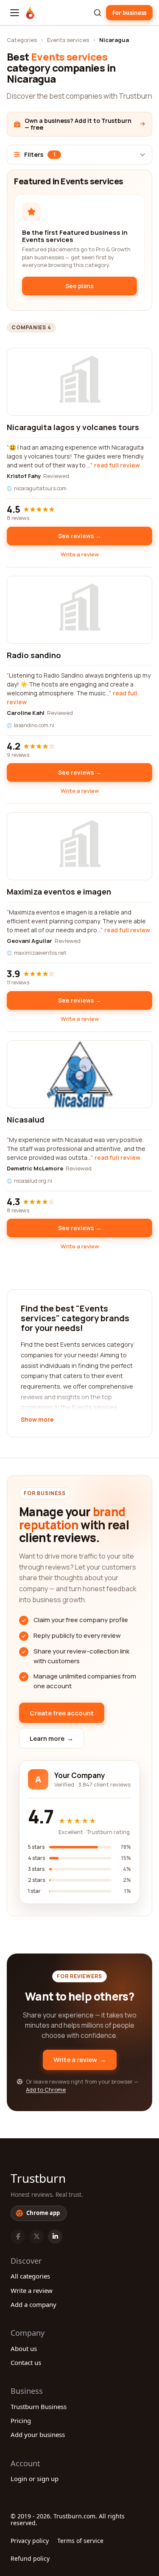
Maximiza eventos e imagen (59, 892)
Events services (68, 40)
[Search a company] (98, 13)
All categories (30, 2276)
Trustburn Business (39, 2406)
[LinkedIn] (55, 2237)
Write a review (80, 554)
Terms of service (80, 2541)
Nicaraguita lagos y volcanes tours (73, 427)
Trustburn (38, 2178)
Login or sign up (35, 2479)
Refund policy (30, 2558)
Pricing (21, 2420)
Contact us (26, 2362)
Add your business (38, 2434)
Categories (22, 40)
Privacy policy (30, 2541)
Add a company (33, 2304)
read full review (117, 465)
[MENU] (15, 13)
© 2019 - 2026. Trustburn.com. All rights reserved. (68, 2519)
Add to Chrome (46, 2090)
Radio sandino (34, 655)
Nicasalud (26, 1120)
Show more (37, 1420)
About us (24, 2348)
